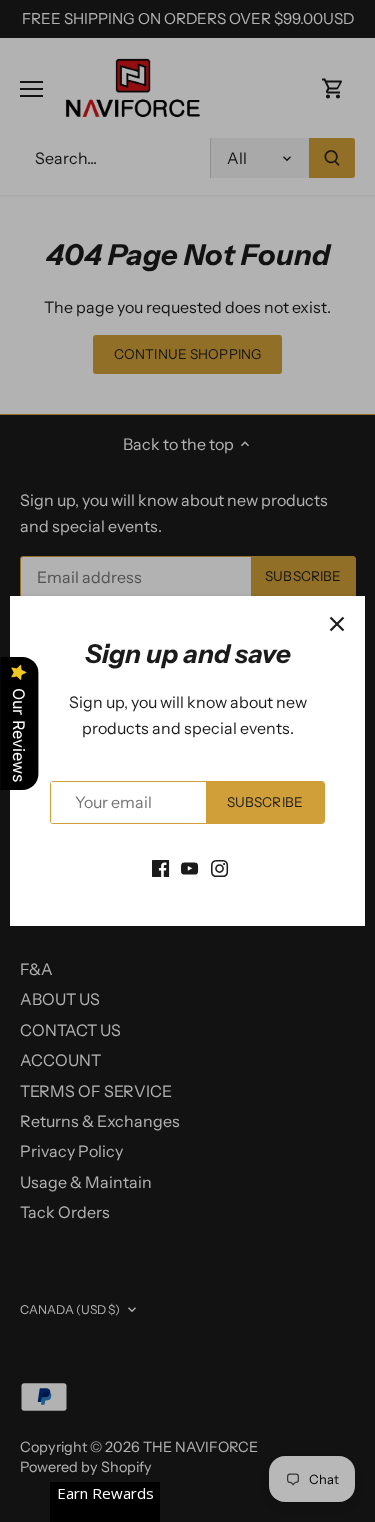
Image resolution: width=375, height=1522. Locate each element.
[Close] (337, 624)
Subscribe (265, 802)
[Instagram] (219, 867)
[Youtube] (189, 867)
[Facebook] (160, 867)
